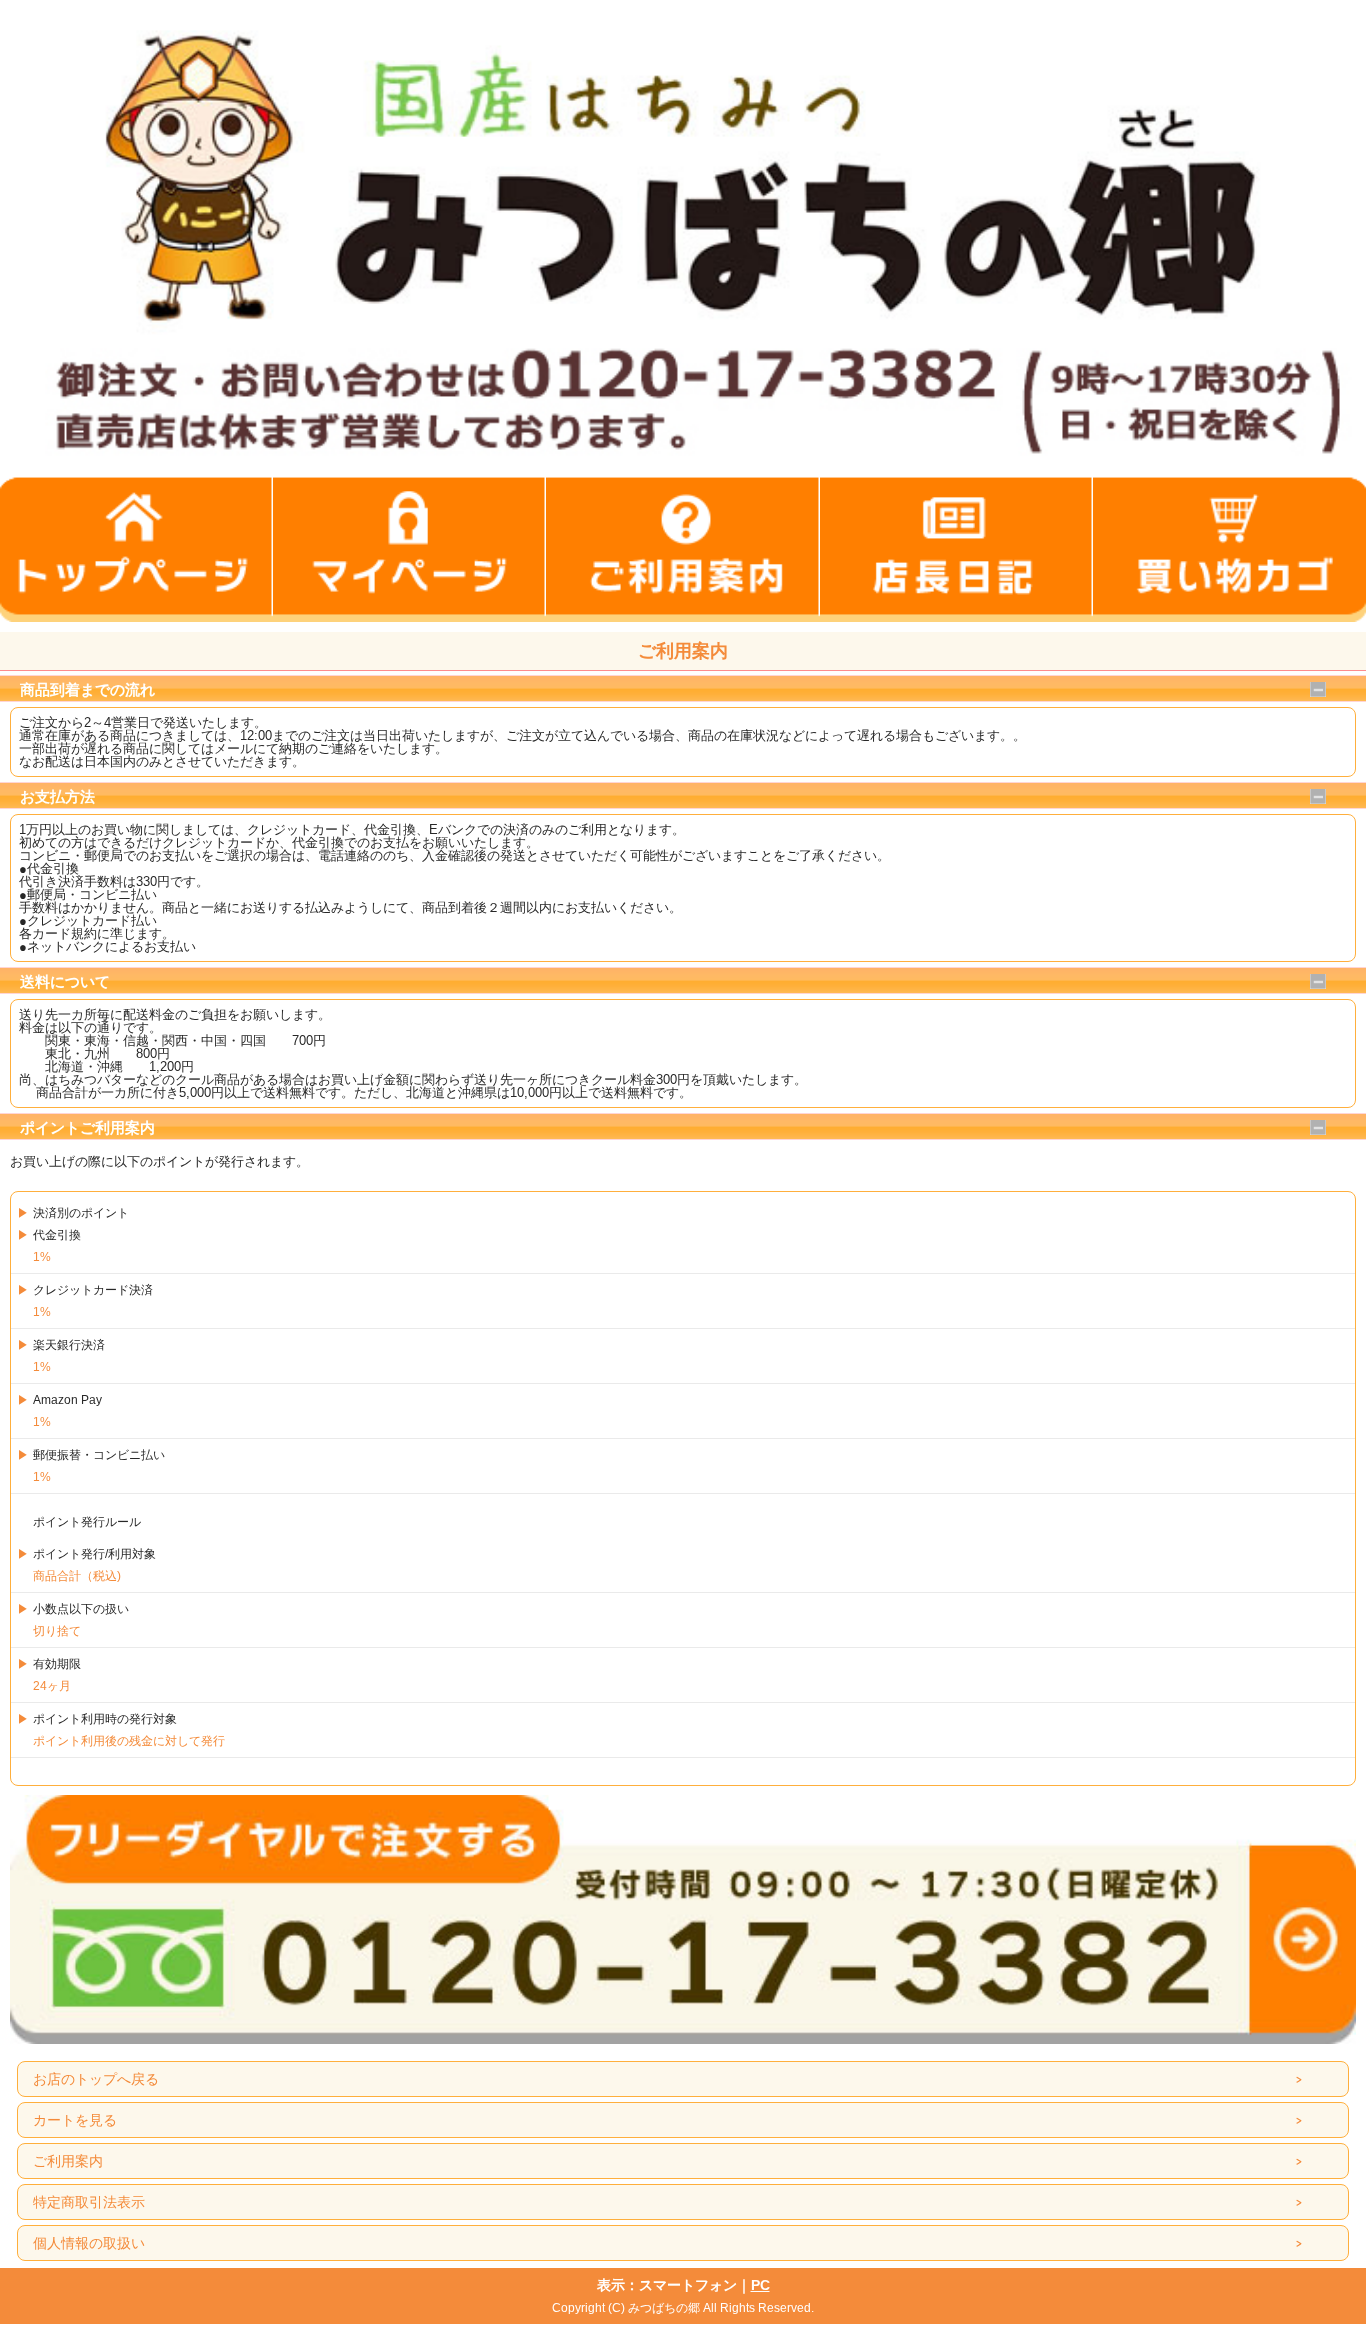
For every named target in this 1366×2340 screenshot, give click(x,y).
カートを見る (75, 2120)
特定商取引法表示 (89, 2202)
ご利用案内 (68, 2161)
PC (760, 2285)
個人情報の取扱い (89, 2243)
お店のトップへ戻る (96, 2079)
